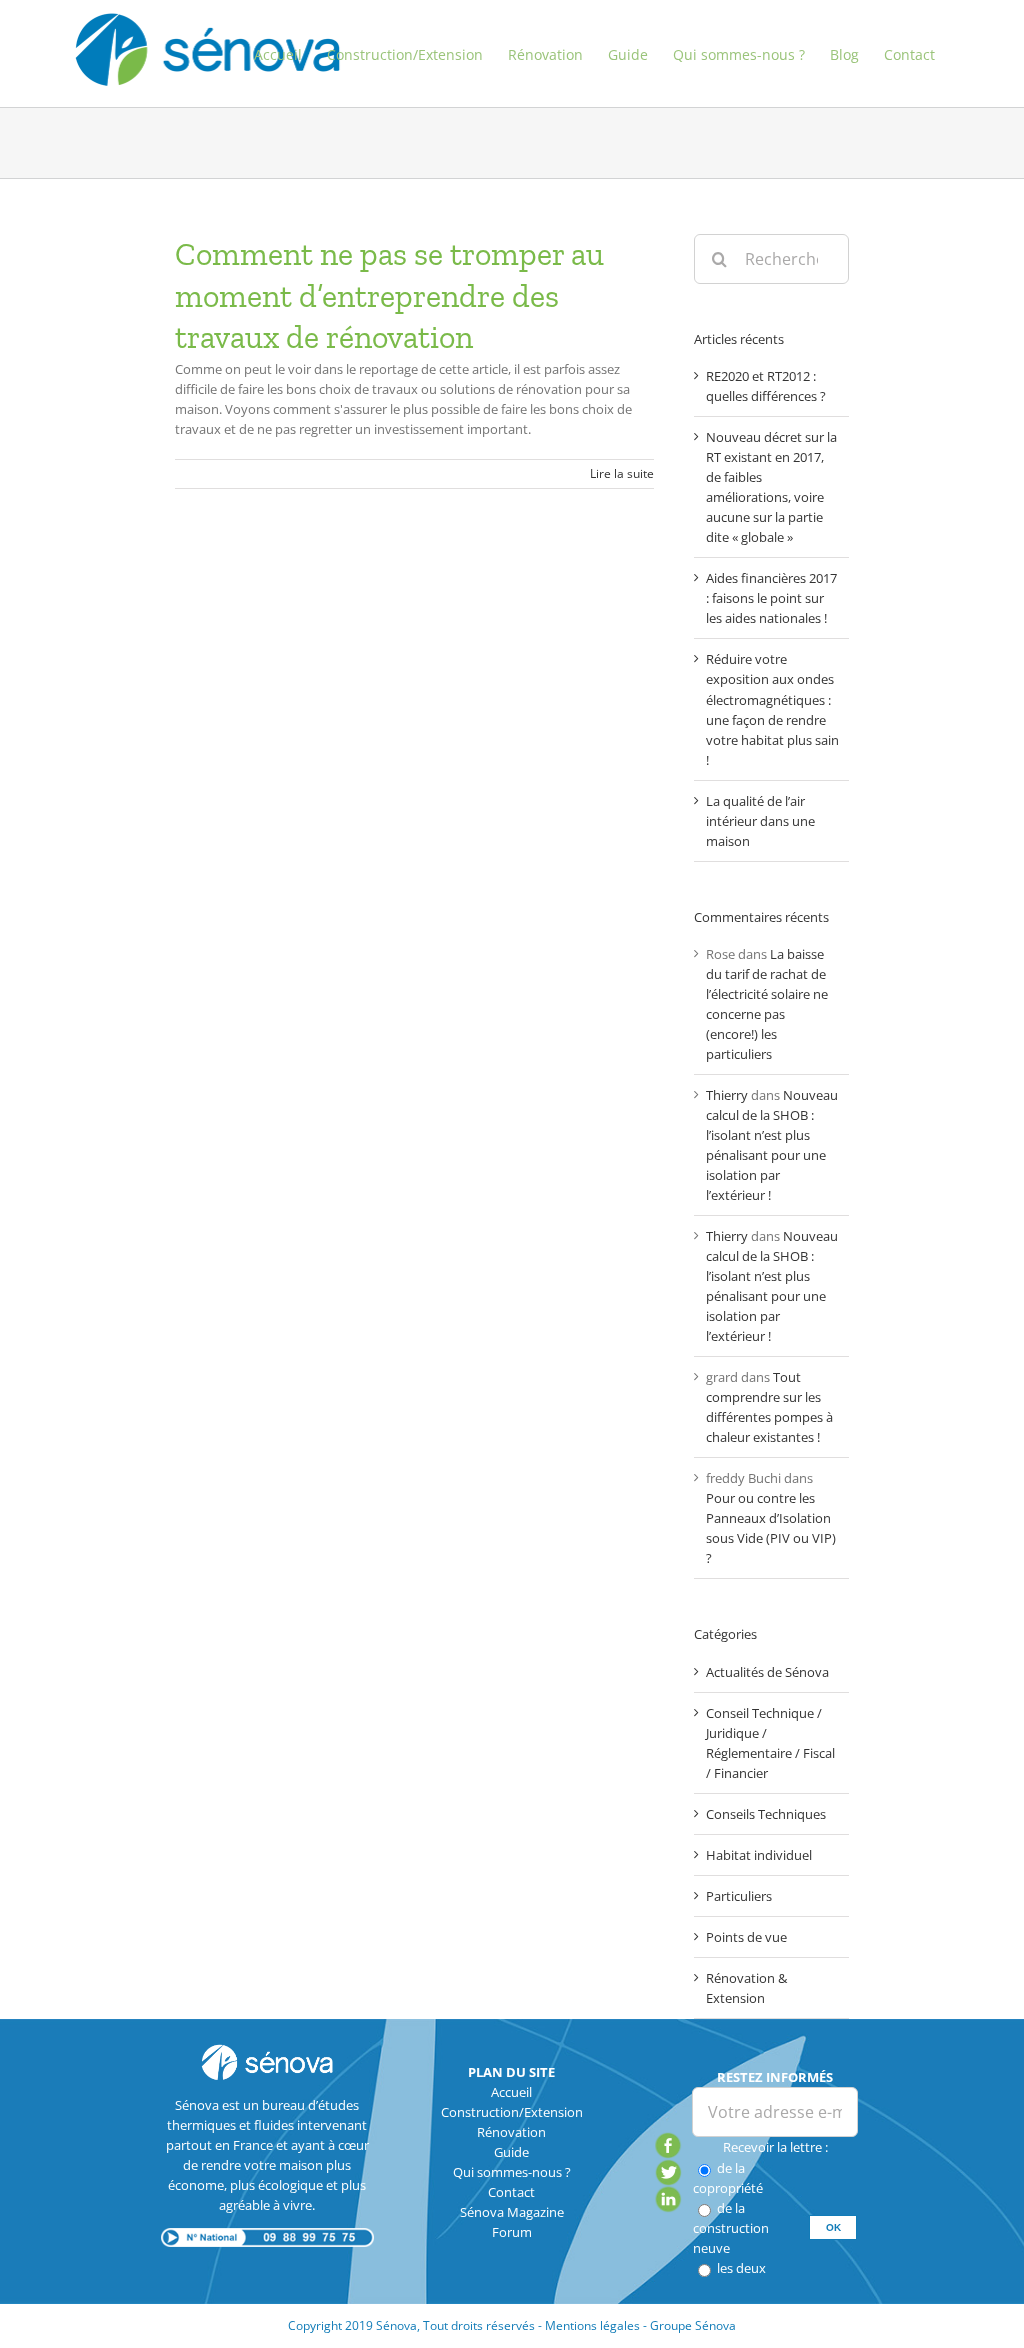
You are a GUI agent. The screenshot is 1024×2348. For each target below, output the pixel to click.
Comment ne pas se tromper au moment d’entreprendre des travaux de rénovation (389, 295)
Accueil (511, 2092)
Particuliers (739, 1896)
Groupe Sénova (693, 2325)
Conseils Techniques (766, 1814)
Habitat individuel (759, 1855)
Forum (512, 2232)
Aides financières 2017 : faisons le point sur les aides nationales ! (771, 598)
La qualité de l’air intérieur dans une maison (760, 821)
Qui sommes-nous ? (512, 2172)
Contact (511, 2192)
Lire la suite (622, 473)
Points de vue (746, 1937)
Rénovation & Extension (746, 1988)
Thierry (727, 1095)
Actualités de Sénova (767, 1672)
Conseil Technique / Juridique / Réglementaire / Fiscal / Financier (770, 1743)
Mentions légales (592, 2325)
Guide (511, 2152)
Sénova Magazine (512, 2212)
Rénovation (511, 2132)
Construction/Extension (512, 2112)
